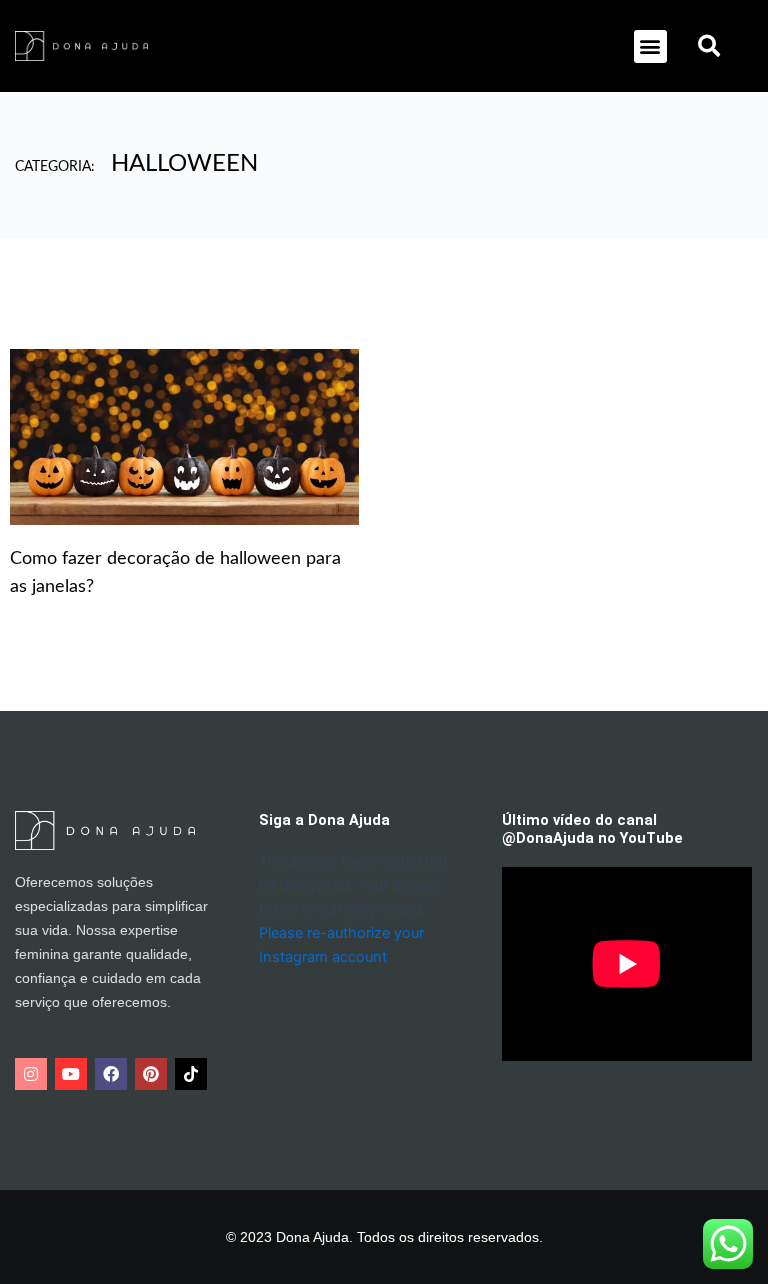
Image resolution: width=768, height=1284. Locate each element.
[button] (650, 46)
